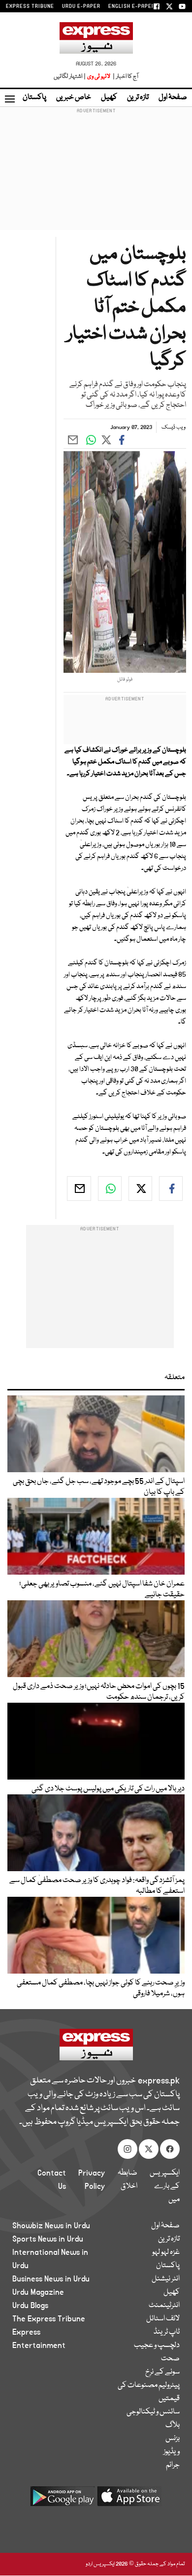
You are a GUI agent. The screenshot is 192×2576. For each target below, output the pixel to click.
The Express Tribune (49, 2319)
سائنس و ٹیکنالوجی (153, 2412)
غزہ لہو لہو (166, 2252)
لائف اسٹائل (163, 2319)
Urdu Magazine (38, 2292)
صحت (170, 2359)
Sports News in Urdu (48, 2239)
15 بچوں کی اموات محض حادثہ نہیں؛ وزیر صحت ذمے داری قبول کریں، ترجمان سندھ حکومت (99, 1692)
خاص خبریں (74, 98)
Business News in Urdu (51, 2279)
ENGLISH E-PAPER (132, 6)
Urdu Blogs (30, 2306)
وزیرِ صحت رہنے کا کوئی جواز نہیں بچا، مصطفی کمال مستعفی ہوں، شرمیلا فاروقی (101, 1988)
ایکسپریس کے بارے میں (165, 2186)
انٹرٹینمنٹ (164, 2306)
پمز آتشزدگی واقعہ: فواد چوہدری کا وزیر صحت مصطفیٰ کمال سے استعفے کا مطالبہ (97, 1886)
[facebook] (171, 1189)
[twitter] (140, 1189)
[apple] (129, 2500)
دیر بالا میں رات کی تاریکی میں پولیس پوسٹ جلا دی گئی (108, 1789)
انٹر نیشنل (166, 2279)
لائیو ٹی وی (99, 77)
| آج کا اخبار (125, 77)
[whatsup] (110, 1189)
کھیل (109, 98)
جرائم (173, 2465)
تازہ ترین (138, 98)
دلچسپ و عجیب (157, 2345)
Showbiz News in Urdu (51, 2226)
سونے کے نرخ (162, 2372)
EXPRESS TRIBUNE (30, 6)
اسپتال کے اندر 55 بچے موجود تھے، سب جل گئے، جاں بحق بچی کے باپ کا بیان (99, 1487)
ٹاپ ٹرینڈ (167, 2332)
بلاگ (173, 2425)
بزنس (173, 2439)
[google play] (63, 2500)
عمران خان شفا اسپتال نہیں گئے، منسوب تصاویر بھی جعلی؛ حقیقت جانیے (102, 1589)
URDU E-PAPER (81, 6)
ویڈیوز (172, 2452)
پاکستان (34, 98)
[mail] (79, 1189)
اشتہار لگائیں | (70, 77)
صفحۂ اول (173, 98)
